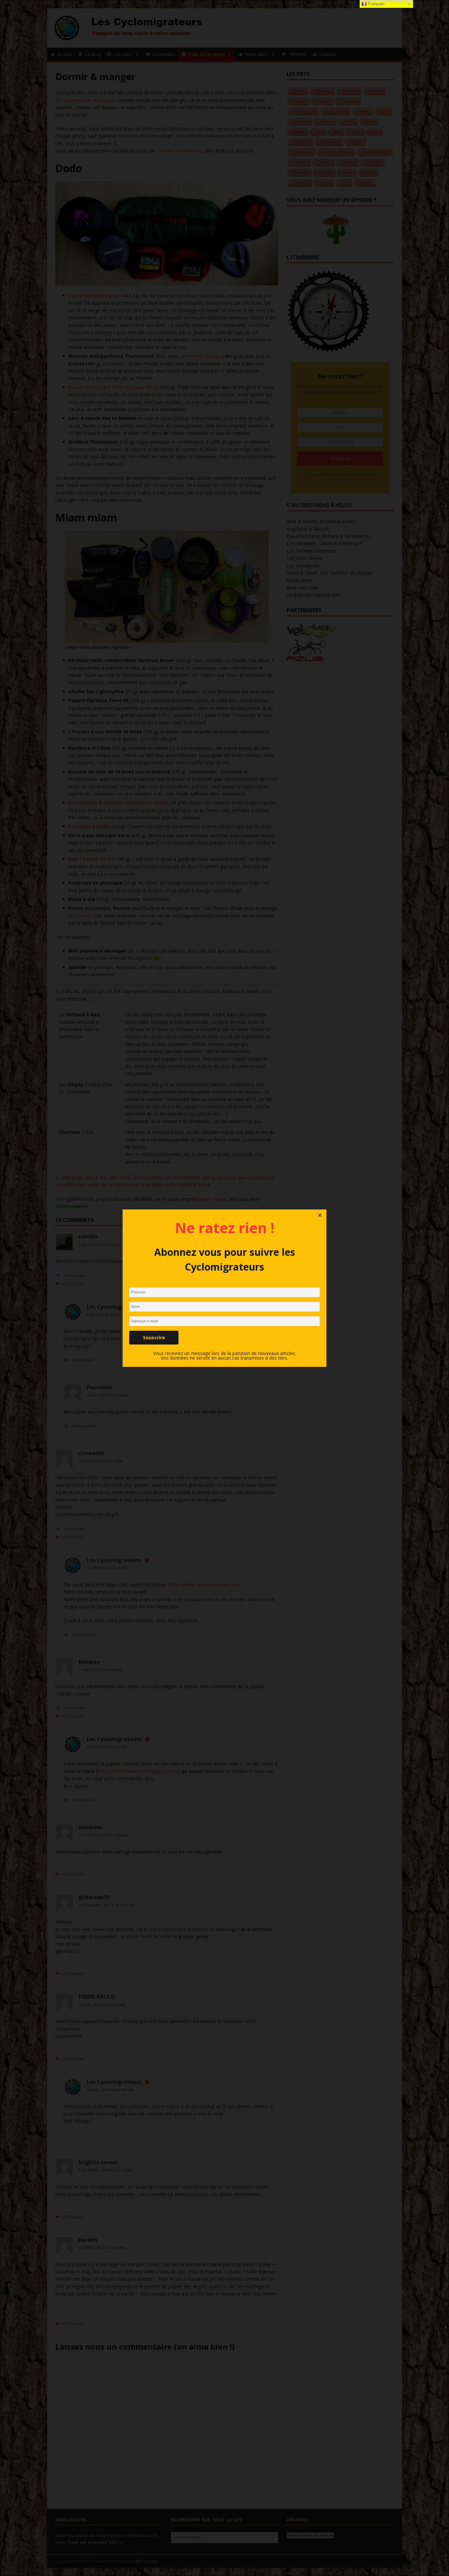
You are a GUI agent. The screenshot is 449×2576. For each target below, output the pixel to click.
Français (376, 4)
